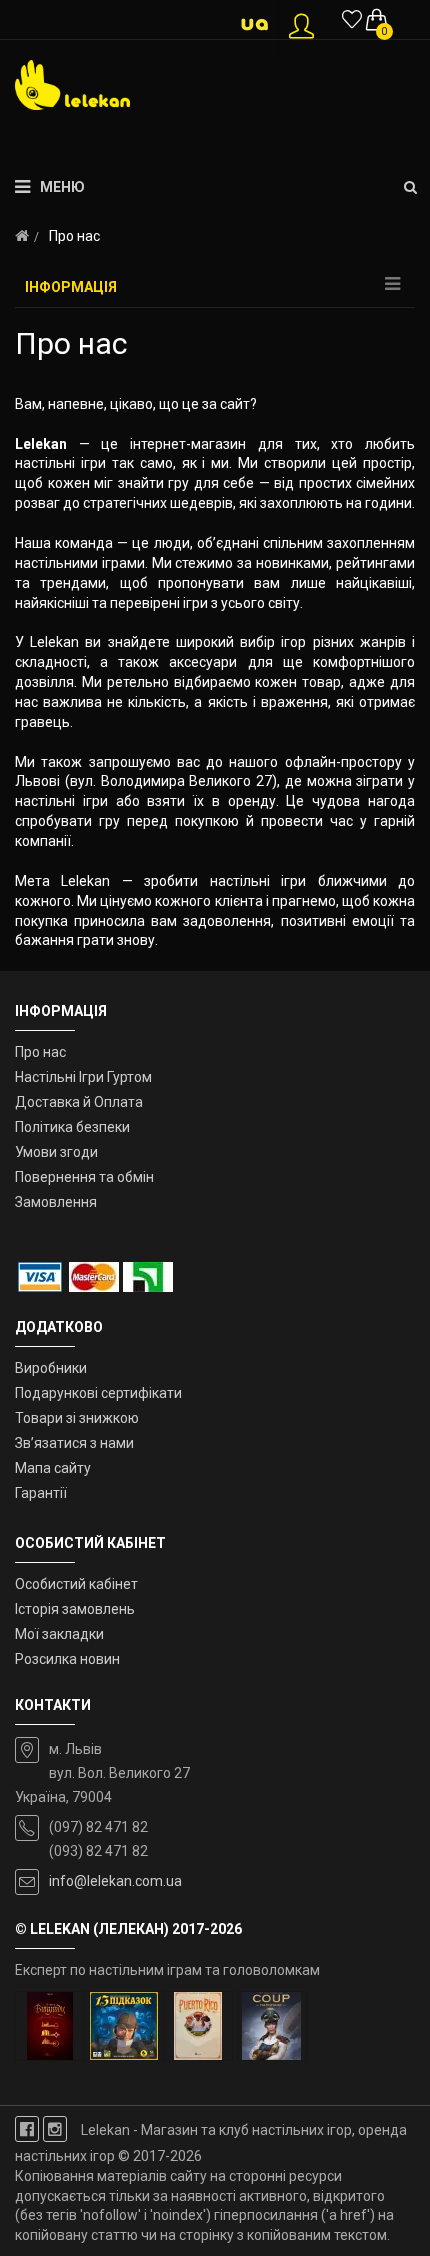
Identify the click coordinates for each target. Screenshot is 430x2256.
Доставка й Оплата (79, 1102)
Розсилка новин (67, 1659)
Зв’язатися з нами (74, 1443)
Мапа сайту (53, 1468)
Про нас (40, 1052)
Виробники (51, 1368)
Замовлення (56, 1202)
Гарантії (41, 1493)
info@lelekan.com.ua (115, 1881)
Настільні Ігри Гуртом (83, 1077)
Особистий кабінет (76, 1584)
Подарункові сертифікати (98, 1393)
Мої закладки (59, 1634)
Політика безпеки (72, 1127)
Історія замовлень (75, 1609)
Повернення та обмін (84, 1177)
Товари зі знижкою (77, 1418)
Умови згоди (56, 1152)
